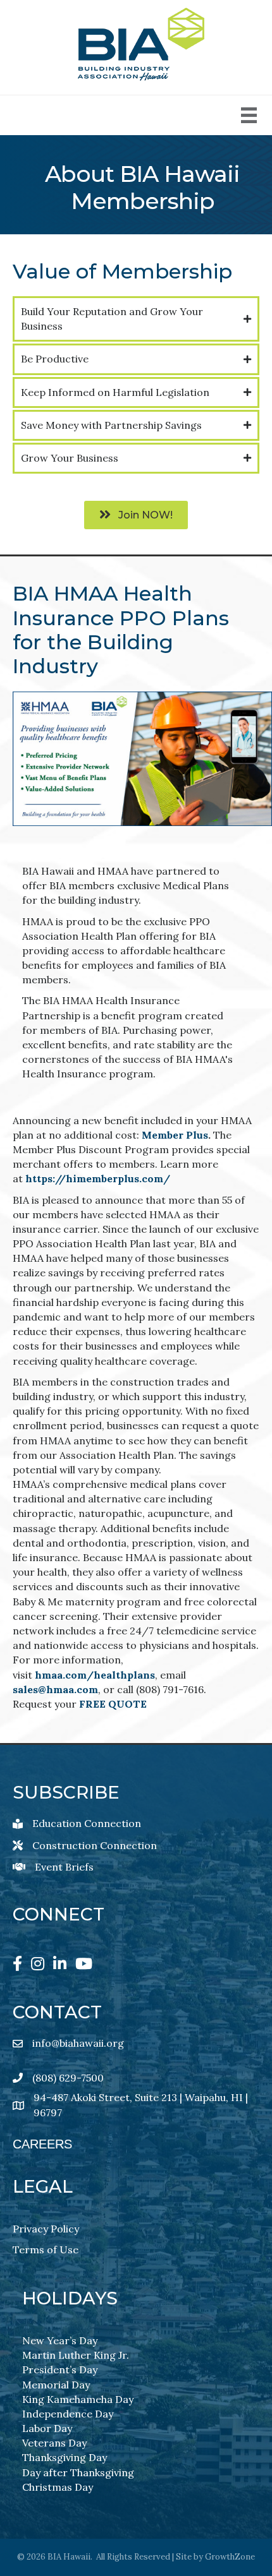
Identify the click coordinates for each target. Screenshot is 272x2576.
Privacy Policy (46, 2229)
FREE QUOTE (113, 1704)
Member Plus (175, 1135)
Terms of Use (46, 2250)
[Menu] (249, 115)
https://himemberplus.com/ (98, 1178)
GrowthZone (230, 2557)
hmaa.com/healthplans (95, 1675)
